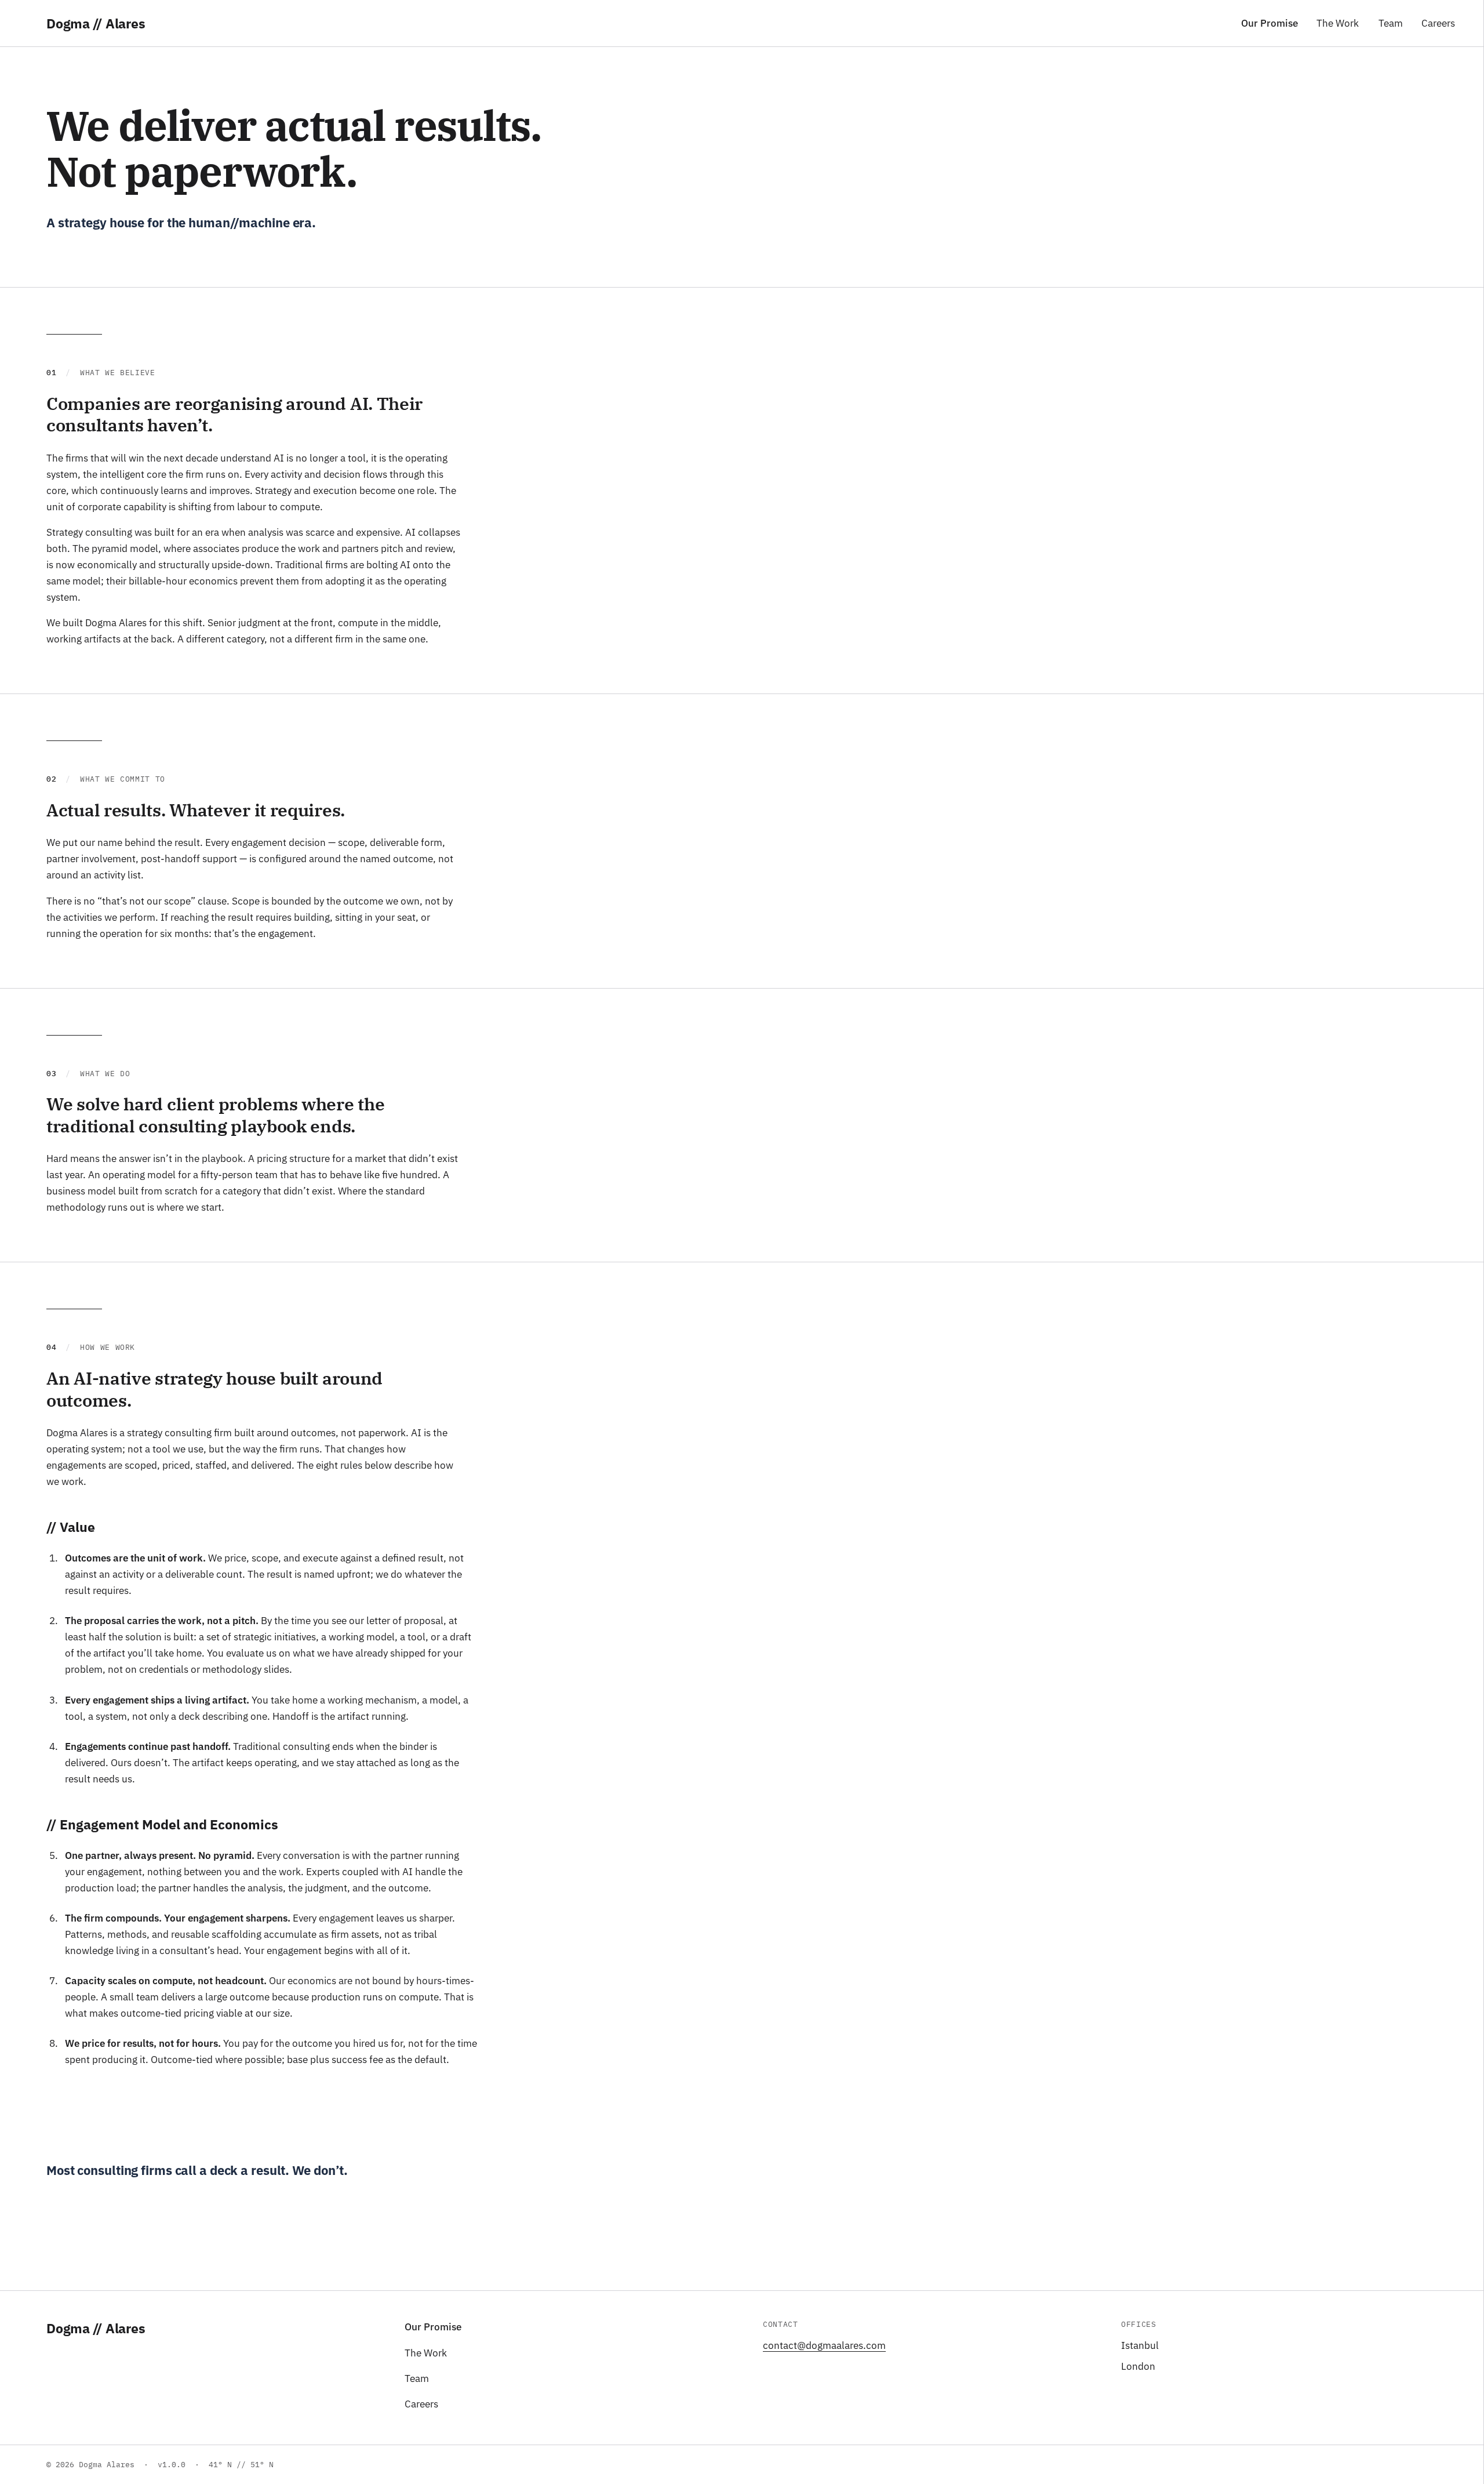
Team (1391, 23)
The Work (1338, 23)
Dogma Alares (96, 23)
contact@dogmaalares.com (824, 2345)
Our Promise (1270, 23)
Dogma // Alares (96, 2328)
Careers (1438, 23)
